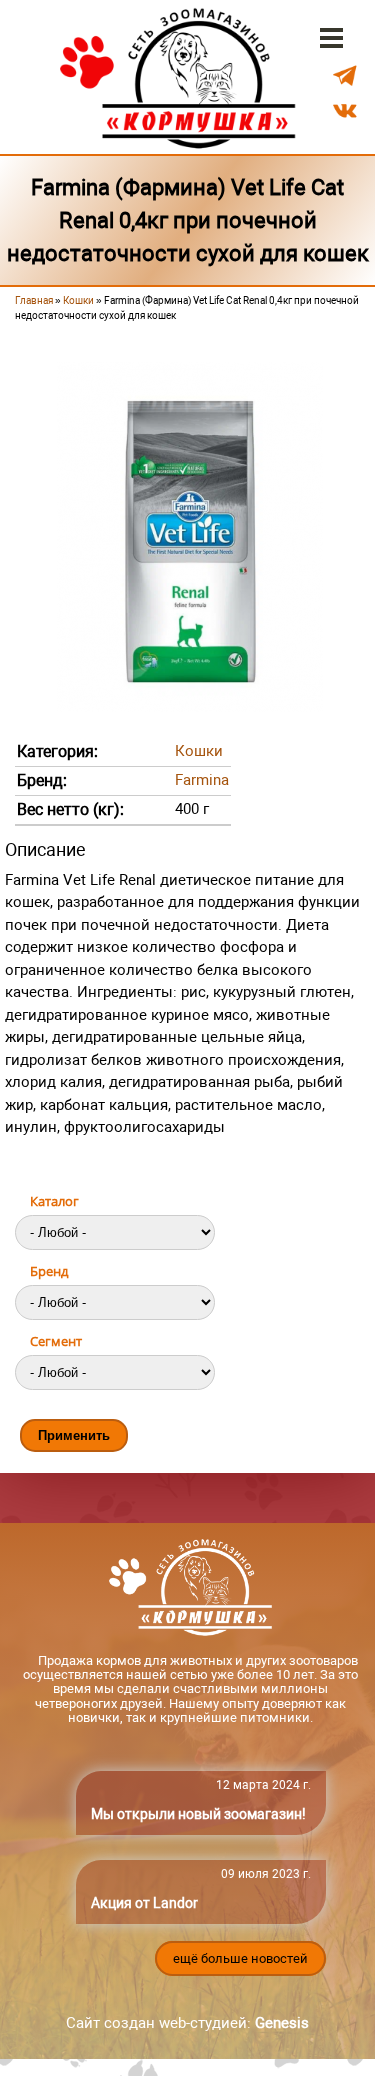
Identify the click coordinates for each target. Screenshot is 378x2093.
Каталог (54, 1201)
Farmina (202, 780)
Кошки (78, 300)
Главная (34, 300)
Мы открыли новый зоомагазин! (198, 1814)
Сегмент (56, 1341)
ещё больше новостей (240, 1958)
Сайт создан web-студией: (187, 2023)
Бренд (49, 1271)
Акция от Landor (144, 1903)
